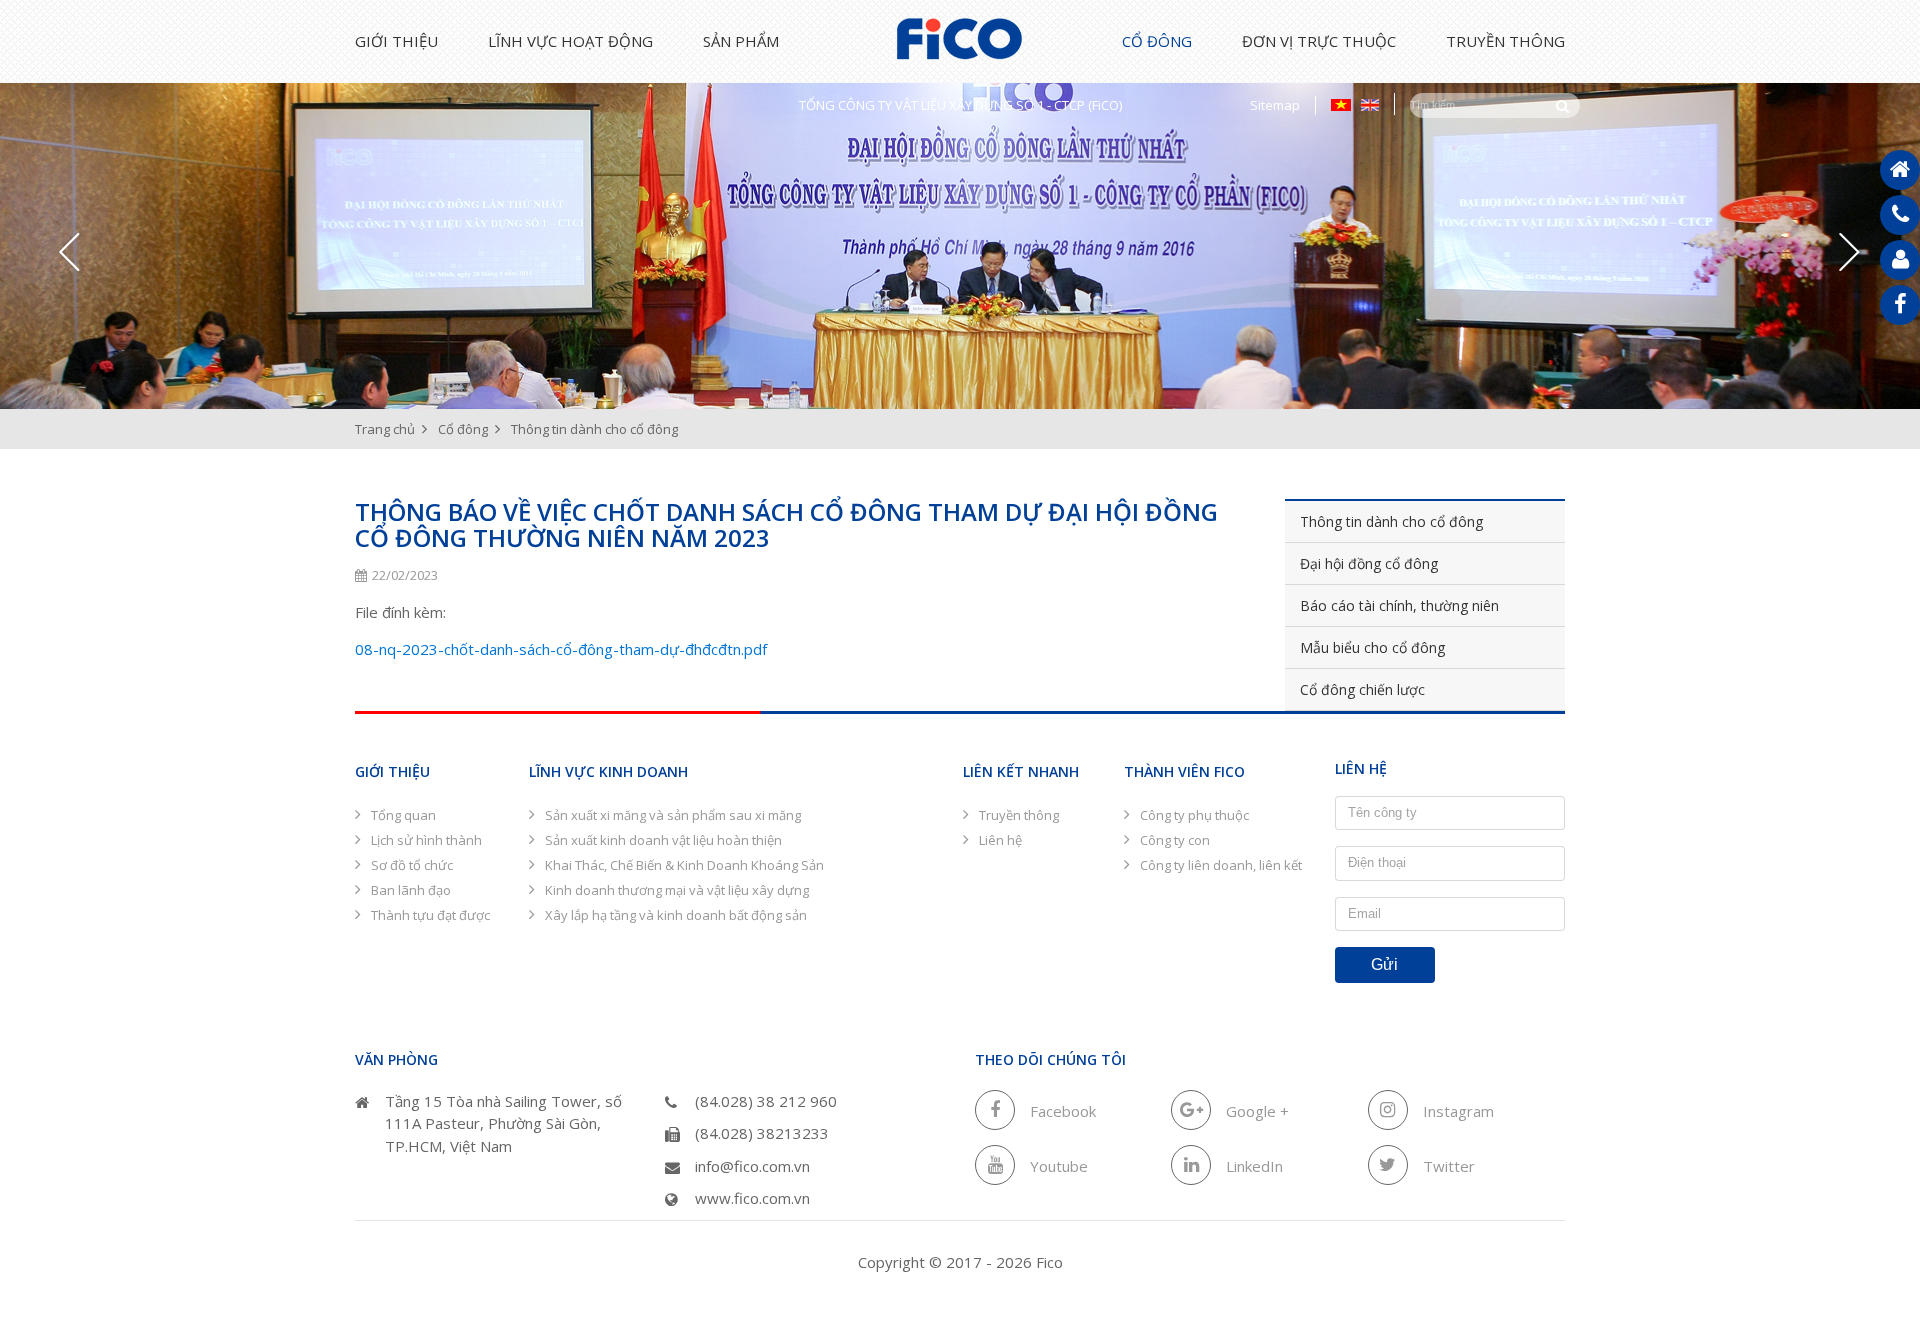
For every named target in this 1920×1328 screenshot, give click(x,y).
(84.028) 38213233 (762, 1133)
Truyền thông (1505, 41)
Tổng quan (403, 815)
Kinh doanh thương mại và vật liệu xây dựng (677, 890)
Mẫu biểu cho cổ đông (1372, 647)
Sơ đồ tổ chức (412, 865)
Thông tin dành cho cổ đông (1391, 521)
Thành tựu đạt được (430, 915)
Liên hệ (1000, 840)
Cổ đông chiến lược (1362, 689)
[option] (960, 234)
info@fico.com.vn (752, 1166)
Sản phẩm (741, 41)
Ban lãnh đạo (411, 890)
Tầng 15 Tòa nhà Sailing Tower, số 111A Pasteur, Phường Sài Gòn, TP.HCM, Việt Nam (503, 1123)
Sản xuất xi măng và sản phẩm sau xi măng (673, 815)
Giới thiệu (396, 41)
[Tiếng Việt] (1341, 104)
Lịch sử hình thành (426, 840)
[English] (1370, 104)
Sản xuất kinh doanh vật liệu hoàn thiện (663, 840)
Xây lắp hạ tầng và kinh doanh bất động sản (676, 915)
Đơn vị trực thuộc (1319, 41)
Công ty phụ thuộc (1194, 815)
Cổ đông (1157, 41)
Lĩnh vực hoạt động (570, 41)
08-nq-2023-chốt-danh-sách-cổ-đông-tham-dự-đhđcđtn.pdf (561, 649)
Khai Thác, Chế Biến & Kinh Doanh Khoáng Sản (684, 865)
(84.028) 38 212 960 (766, 1101)
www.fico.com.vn (752, 1198)
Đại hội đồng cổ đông (1369, 563)
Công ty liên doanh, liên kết (1221, 865)
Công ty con (1175, 840)
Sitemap (1275, 105)
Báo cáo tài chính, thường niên (1399, 605)
